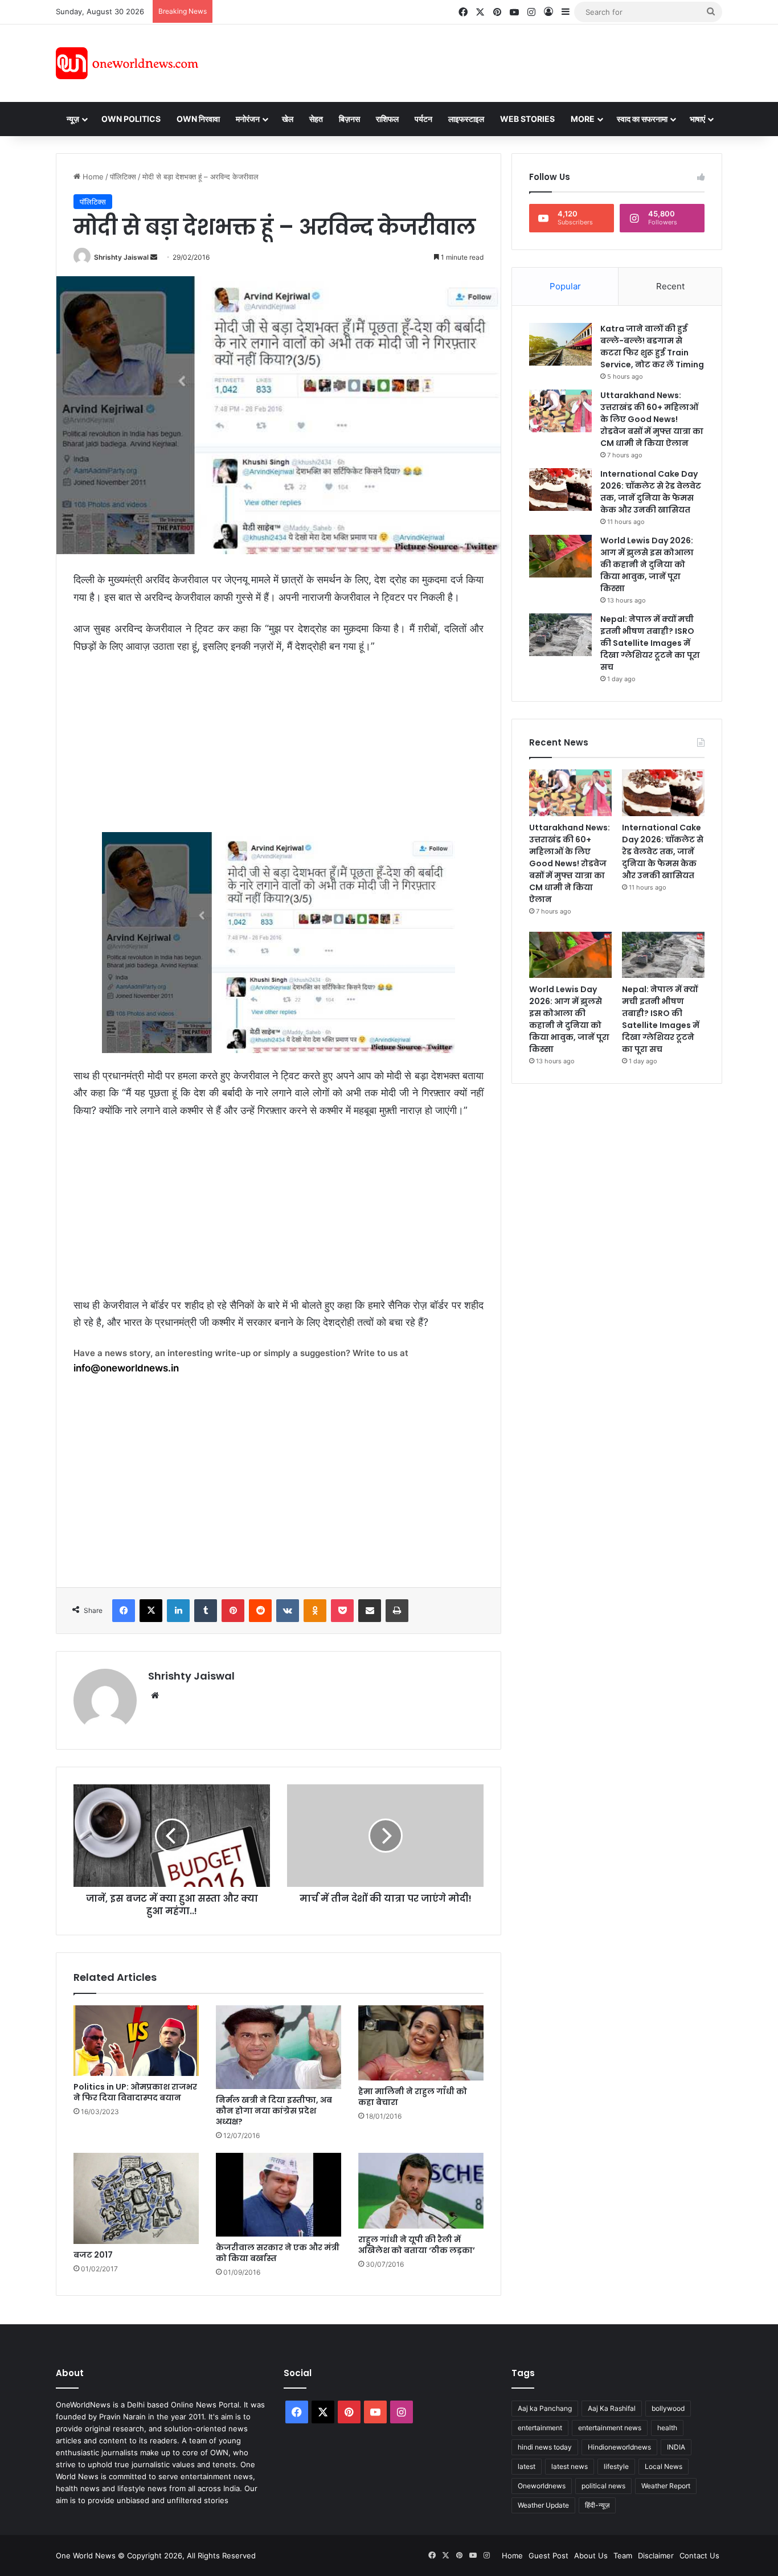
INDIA (676, 2447)
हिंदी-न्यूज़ (597, 2505)
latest (527, 2466)
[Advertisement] (491, 62)
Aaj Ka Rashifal (612, 2408)
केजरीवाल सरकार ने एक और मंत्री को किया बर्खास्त (278, 2253)
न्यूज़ (73, 119)
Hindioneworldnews (619, 2447)
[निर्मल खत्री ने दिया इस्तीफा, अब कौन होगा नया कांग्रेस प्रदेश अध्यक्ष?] (279, 2047)
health (667, 2428)
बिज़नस (349, 119)
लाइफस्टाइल (466, 119)
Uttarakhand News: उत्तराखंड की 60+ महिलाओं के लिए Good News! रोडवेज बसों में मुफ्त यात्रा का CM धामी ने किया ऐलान (652, 419)
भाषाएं (697, 119)
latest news (570, 2466)
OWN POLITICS (131, 119)
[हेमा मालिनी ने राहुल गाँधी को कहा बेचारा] (421, 2043)
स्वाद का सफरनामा (642, 119)
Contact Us (699, 2555)
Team (623, 2555)
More (583, 119)
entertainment (540, 2428)
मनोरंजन (248, 119)
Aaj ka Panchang (545, 2408)
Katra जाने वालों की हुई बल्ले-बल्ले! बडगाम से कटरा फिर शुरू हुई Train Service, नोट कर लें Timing (652, 347)
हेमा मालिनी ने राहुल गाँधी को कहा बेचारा (413, 2097)
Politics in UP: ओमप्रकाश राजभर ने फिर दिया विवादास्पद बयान (135, 2092)
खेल (288, 119)
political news (603, 2486)
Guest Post (548, 2555)
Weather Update (543, 2505)
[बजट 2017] (136, 2198)
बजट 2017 (93, 2255)
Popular (565, 286)
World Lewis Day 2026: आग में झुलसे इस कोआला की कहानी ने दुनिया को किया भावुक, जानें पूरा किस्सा (647, 564)
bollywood (668, 2408)
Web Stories (527, 119)
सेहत (316, 119)
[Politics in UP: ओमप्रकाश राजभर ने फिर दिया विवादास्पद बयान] (136, 2041)
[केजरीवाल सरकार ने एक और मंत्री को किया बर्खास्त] (279, 2195)
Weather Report (666, 2486)
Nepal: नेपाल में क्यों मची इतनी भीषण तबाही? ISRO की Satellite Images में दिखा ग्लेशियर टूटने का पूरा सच (650, 643)
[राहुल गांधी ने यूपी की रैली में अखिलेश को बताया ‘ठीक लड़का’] (421, 2191)
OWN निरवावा (198, 119)
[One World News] (127, 63)
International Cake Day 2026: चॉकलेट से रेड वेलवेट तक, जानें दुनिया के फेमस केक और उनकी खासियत (651, 492)
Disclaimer (656, 2555)
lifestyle (616, 2466)
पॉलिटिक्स (123, 177)
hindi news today (545, 2447)
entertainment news (610, 2428)
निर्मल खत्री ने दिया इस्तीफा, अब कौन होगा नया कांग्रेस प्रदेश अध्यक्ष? (274, 2111)
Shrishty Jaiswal (121, 257)
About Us (591, 2555)
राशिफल (387, 119)
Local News (664, 2466)
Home (92, 177)
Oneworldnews (542, 2486)
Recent (670, 286)
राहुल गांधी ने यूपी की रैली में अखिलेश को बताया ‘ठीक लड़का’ (417, 2245)
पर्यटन (423, 119)
